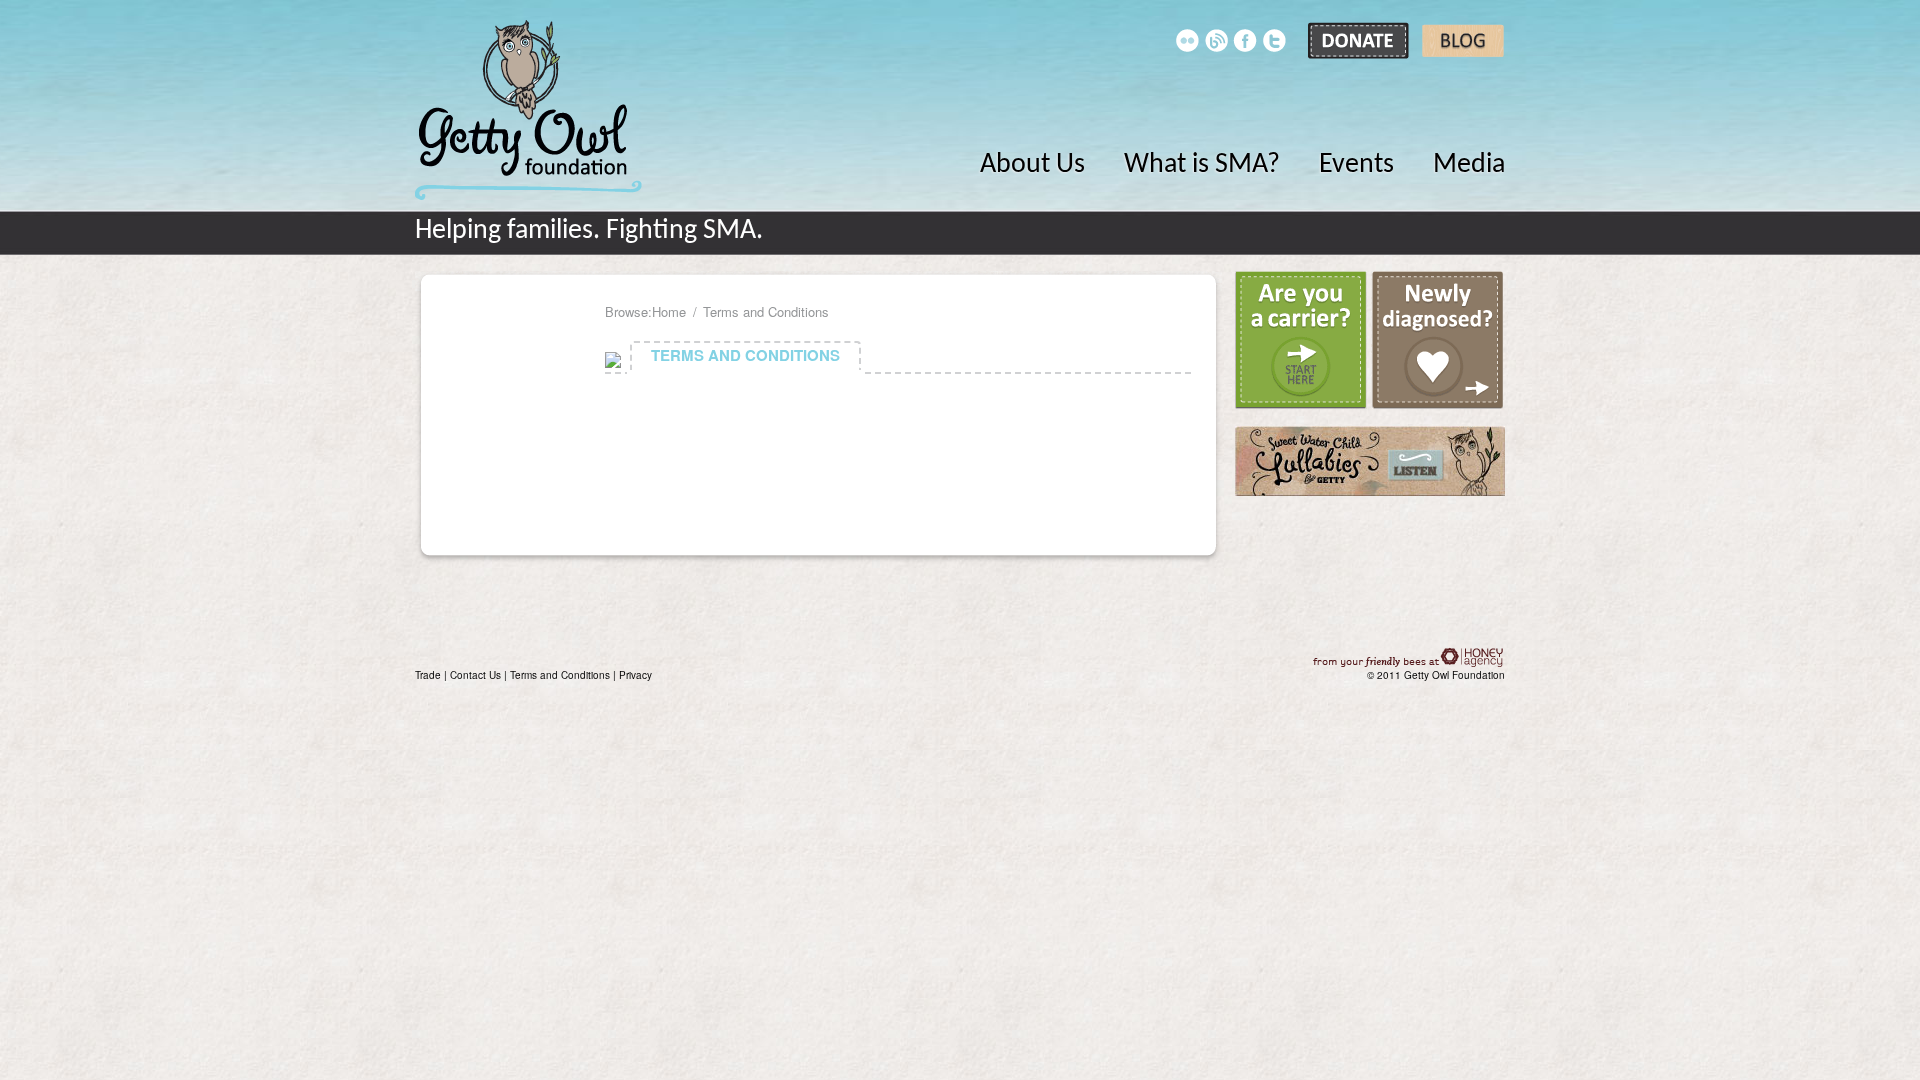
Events (1356, 165)
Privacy (635, 675)
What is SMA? (1202, 165)
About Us (1032, 165)
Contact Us (475, 675)
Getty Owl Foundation (528, 110)
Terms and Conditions (560, 675)
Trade (428, 675)
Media (1469, 165)
